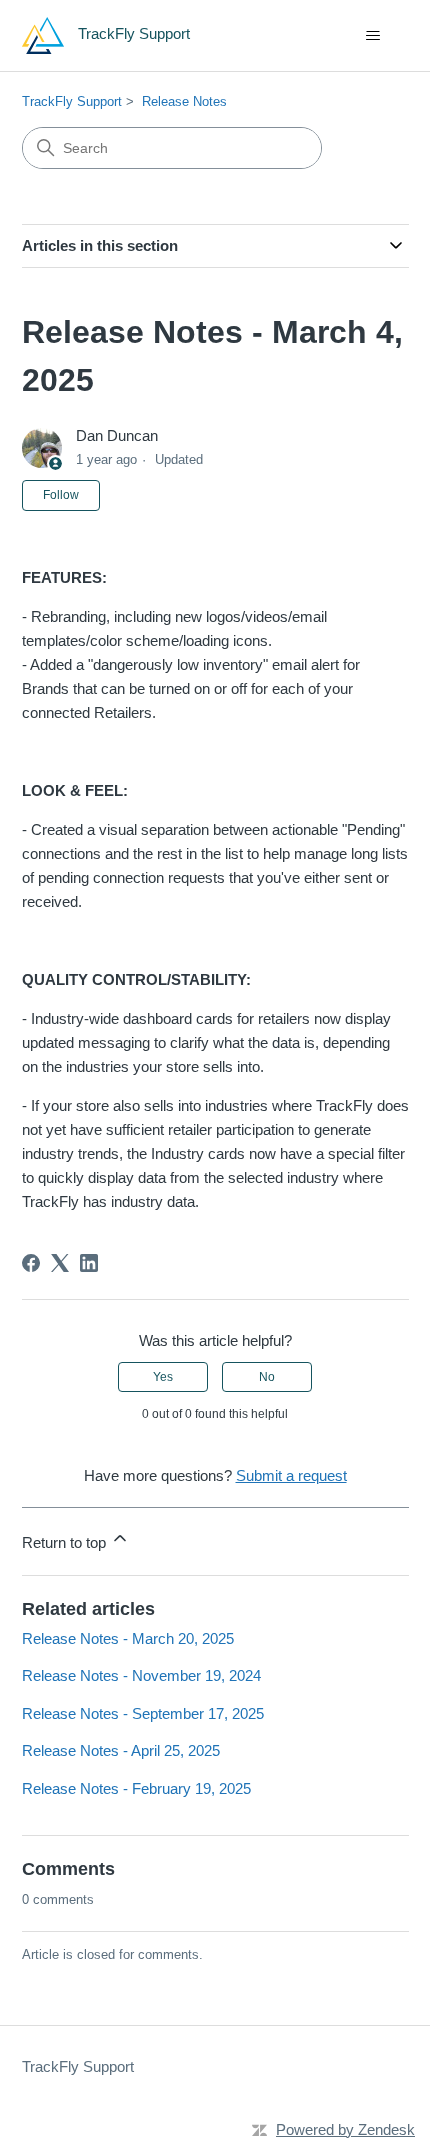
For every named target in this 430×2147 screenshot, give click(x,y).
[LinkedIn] (89, 1263)
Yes (163, 1377)
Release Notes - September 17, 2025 (143, 1713)
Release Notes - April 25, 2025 (121, 1750)
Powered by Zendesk (345, 2129)
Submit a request (291, 1475)
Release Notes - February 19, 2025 (136, 1788)
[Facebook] (31, 1263)
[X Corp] (60, 1263)
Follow (61, 495)
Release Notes (184, 101)
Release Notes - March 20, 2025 (128, 1638)
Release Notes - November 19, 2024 (141, 1675)
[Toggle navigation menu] (373, 36)
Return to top (66, 1542)
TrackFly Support (72, 101)
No (267, 1377)
